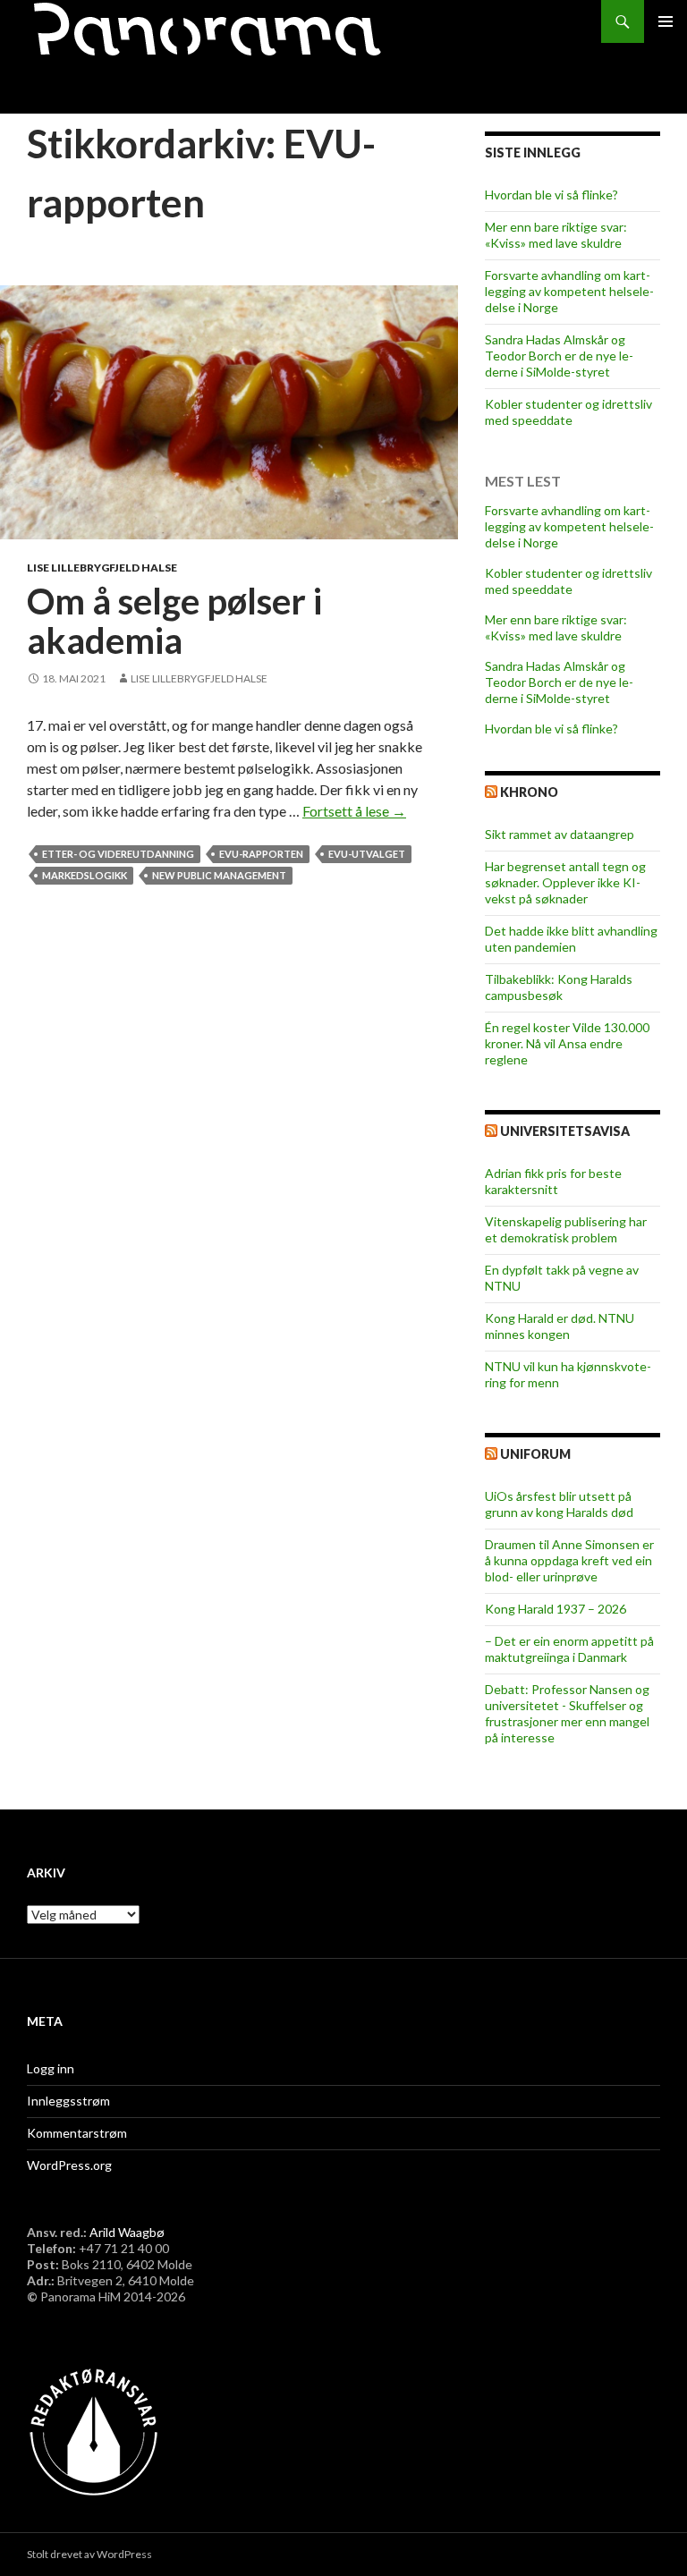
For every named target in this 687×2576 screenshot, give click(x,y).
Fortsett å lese (354, 811)
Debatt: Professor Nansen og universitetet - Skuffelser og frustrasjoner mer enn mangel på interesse (567, 1713)
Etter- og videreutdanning (118, 854)
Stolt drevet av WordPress (89, 2554)
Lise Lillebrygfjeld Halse (102, 568)
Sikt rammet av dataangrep (560, 834)
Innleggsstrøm (68, 2101)
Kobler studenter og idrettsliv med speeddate (568, 412)
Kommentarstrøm (77, 2133)
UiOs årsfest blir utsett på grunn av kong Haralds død (559, 1504)
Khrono (529, 792)
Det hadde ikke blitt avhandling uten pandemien (571, 939)
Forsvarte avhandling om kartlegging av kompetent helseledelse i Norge (569, 291)
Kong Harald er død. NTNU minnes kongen (560, 1326)
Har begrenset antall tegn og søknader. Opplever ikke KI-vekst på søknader (565, 882)
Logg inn (51, 2068)
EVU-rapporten (261, 854)
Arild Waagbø (127, 2232)
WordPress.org (69, 2165)
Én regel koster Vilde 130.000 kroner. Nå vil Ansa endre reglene (567, 1043)
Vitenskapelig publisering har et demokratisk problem (566, 1229)
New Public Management (219, 875)
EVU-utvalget (367, 854)
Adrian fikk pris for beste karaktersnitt (553, 1181)
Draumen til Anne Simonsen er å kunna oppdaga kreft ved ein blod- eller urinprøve (569, 1560)
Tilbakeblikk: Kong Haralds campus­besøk (559, 987)
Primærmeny (666, 21)
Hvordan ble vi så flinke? (551, 195)
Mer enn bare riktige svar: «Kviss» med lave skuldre (556, 235)
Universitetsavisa (565, 1131)
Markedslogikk (85, 875)
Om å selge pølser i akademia (174, 621)
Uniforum (535, 1454)
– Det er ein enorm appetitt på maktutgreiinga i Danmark (569, 1649)
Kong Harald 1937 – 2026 (556, 1609)
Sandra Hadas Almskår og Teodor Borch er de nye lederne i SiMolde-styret (559, 356)
